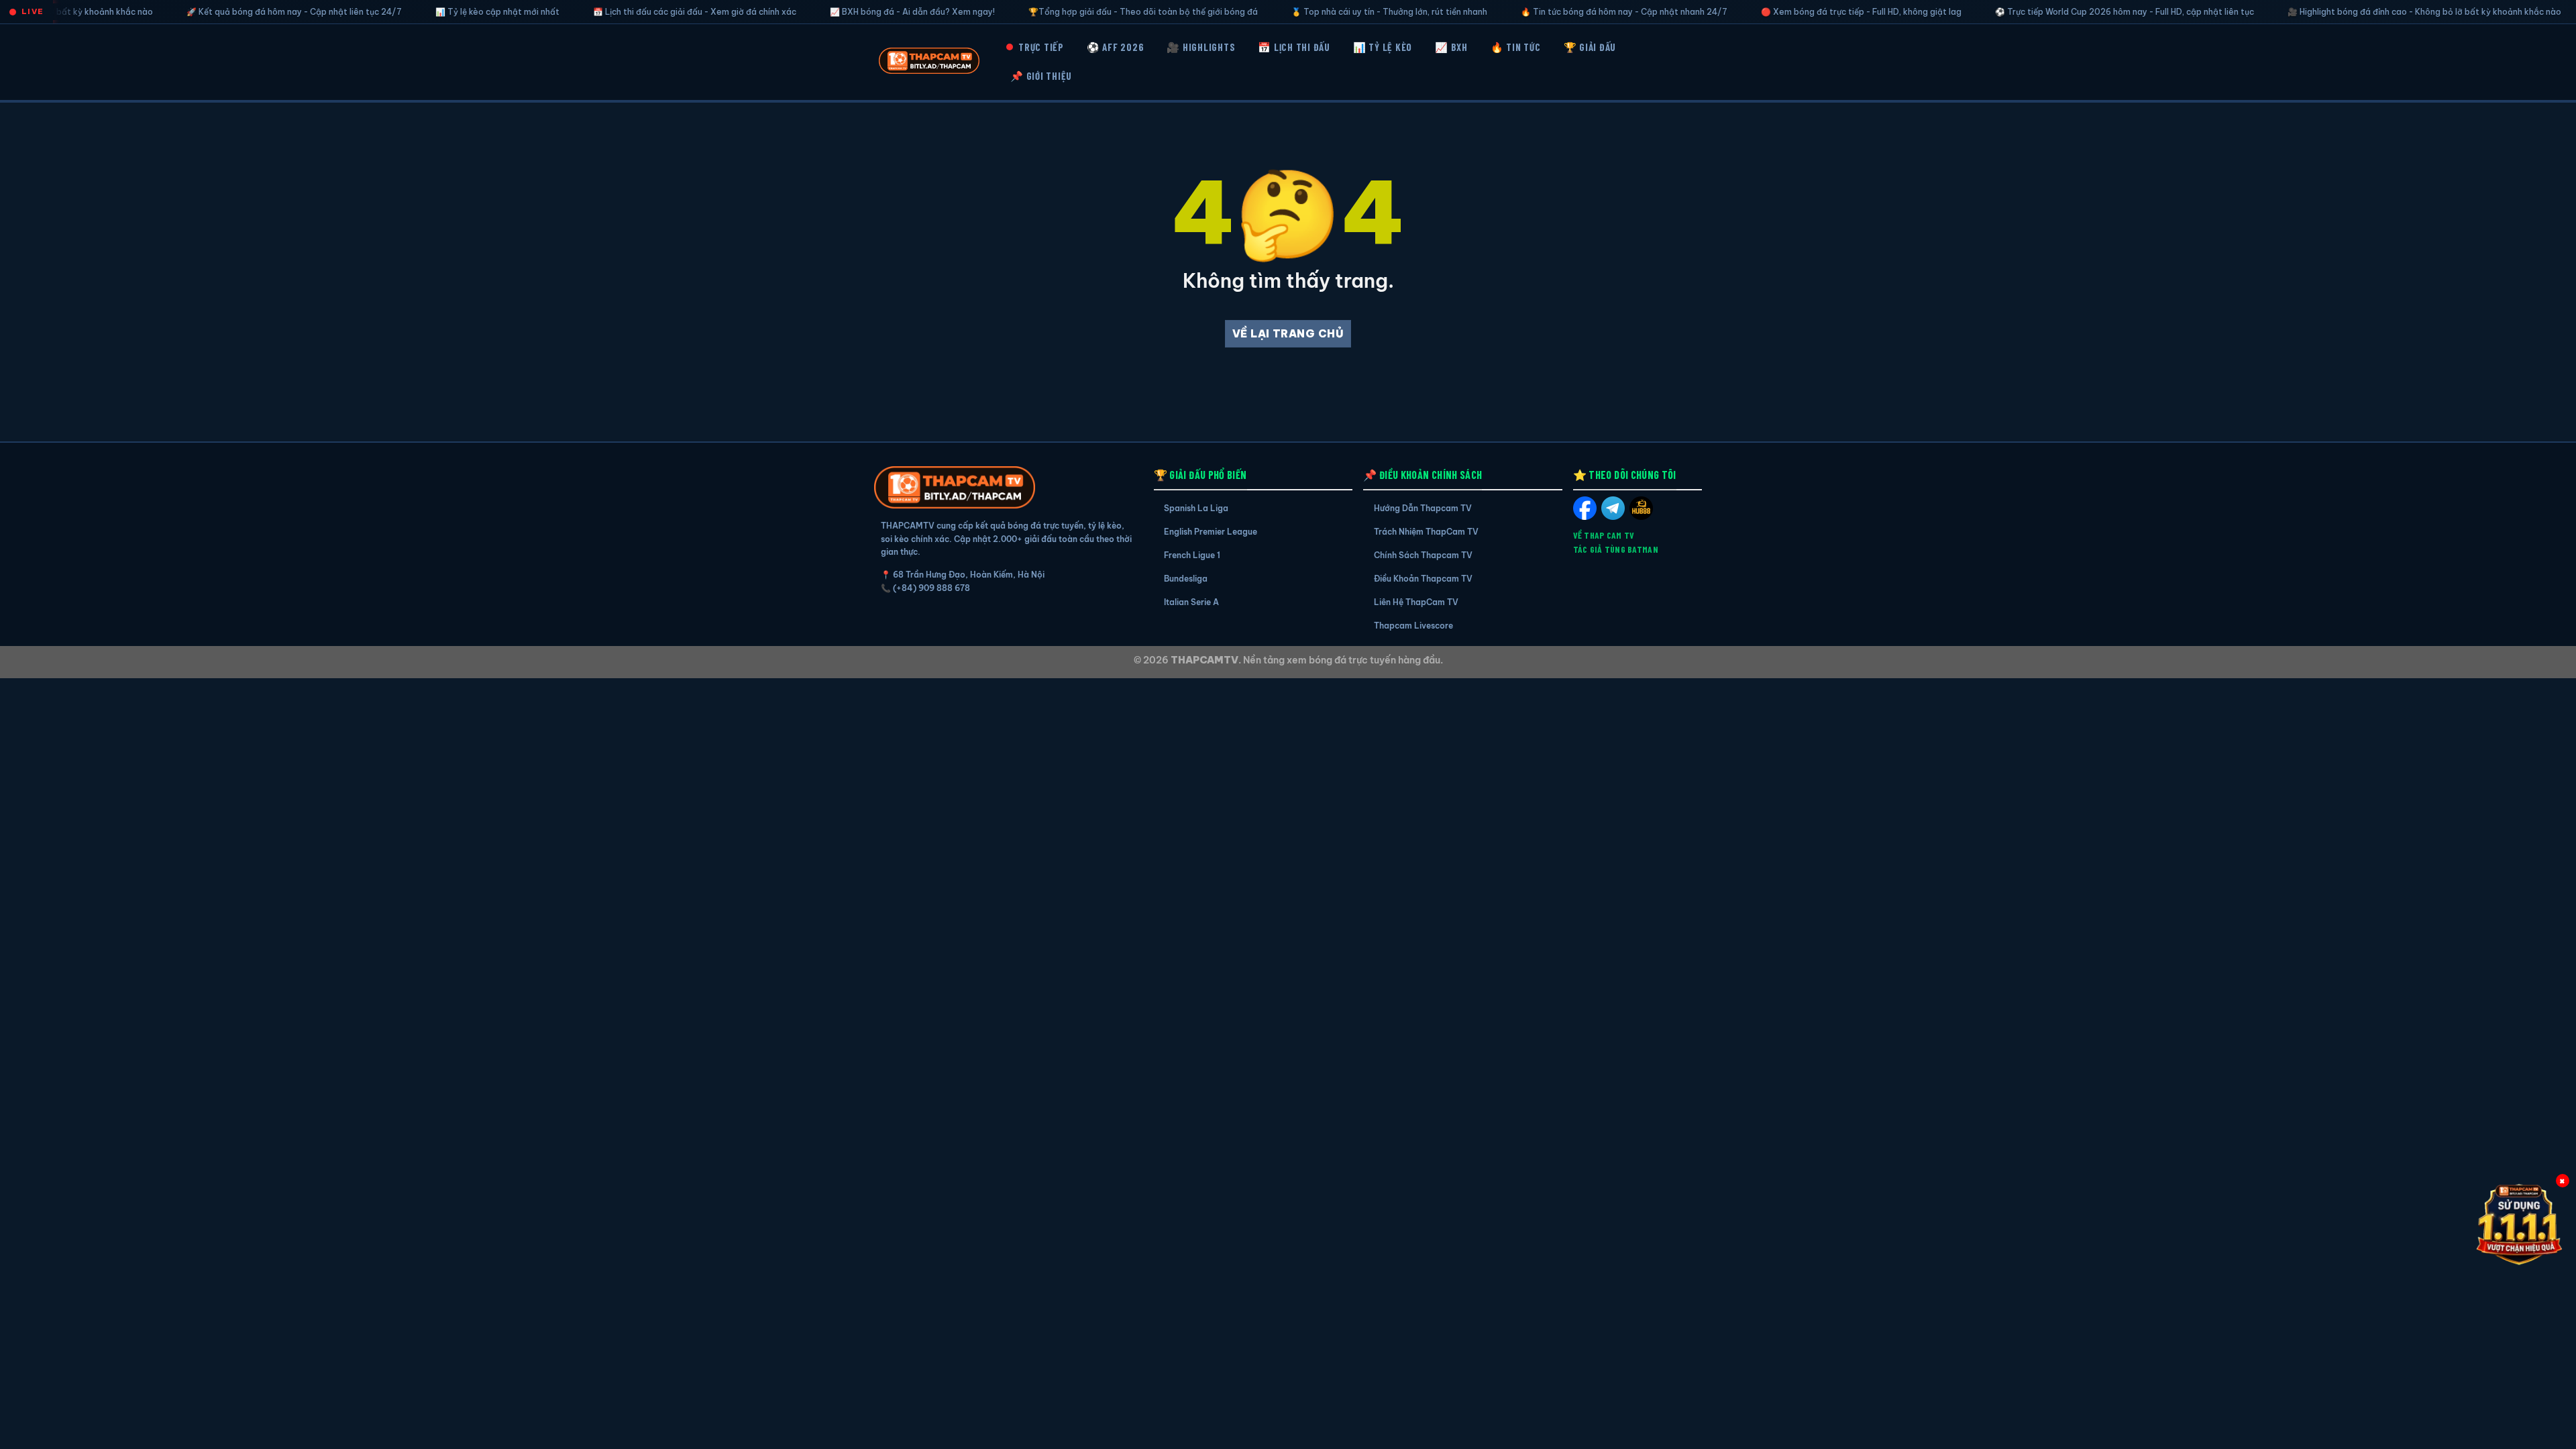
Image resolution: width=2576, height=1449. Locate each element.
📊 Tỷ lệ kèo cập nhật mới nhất (391, 12)
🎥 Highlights (1201, 47)
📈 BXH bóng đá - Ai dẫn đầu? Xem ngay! (806, 12)
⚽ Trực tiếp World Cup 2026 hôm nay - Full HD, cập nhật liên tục (2018, 12)
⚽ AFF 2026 (1116, 47)
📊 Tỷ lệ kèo (1383, 47)
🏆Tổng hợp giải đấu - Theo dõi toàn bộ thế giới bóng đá (1036, 12)
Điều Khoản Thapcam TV (1423, 579)
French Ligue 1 (1192, 555)
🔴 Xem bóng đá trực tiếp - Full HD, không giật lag (1755, 12)
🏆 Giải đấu (1590, 47)
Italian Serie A (1191, 602)
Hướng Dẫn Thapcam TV (1423, 508)
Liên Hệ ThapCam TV (1416, 602)
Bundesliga (1186, 579)
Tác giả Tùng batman (1616, 549)
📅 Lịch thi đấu (1294, 47)
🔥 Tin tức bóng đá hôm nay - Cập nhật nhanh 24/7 (1517, 12)
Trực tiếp (1041, 47)
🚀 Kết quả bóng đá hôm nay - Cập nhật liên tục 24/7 (187, 12)
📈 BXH (1451, 47)
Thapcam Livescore (1413, 626)
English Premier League (1211, 532)
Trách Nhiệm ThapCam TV (1426, 532)
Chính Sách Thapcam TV (1423, 555)
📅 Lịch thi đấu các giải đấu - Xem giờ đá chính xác (588, 12)
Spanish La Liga (1196, 508)
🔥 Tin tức (1516, 47)
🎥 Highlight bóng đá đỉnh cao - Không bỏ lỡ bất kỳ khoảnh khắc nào (2318, 12)
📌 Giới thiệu (1041, 76)
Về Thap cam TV (1604, 535)
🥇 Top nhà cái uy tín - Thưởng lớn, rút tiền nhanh (1283, 12)
